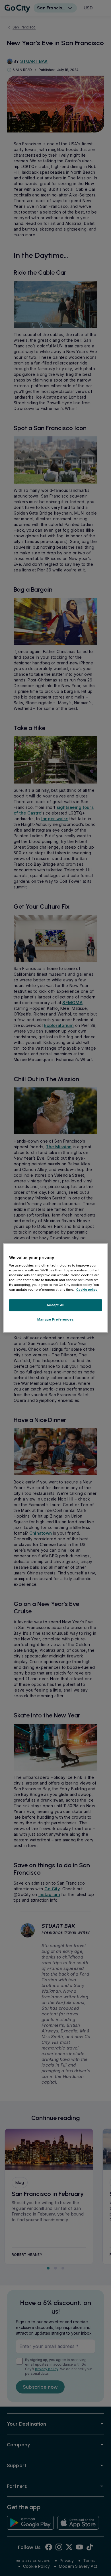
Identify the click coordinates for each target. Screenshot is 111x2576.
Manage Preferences (55, 1319)
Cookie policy (87, 1290)
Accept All (56, 1305)
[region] (56, 1288)
